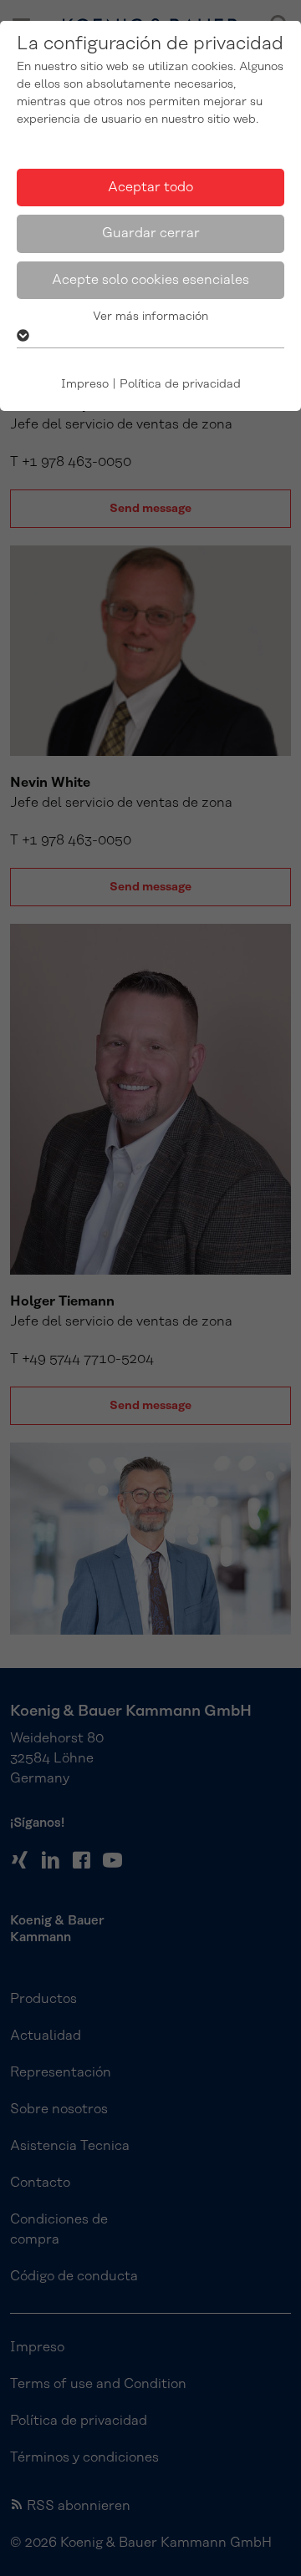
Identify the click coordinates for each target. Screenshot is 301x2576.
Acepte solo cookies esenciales (150, 280)
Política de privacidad (180, 384)
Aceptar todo (150, 187)
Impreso (85, 384)
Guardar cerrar (151, 233)
